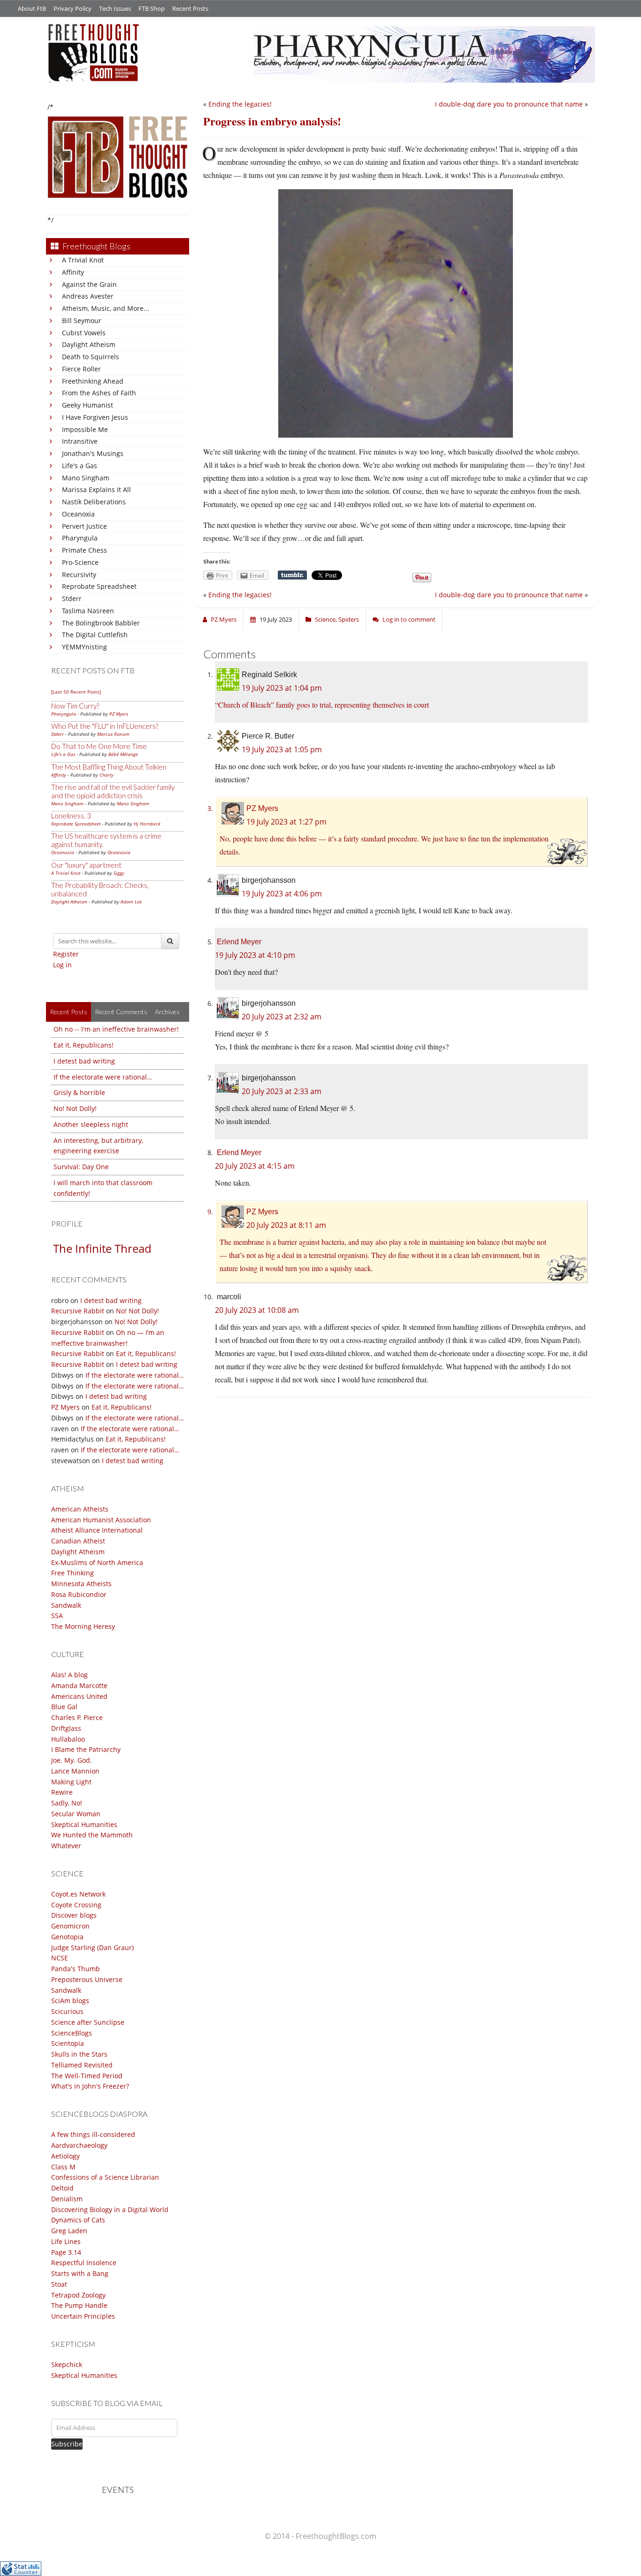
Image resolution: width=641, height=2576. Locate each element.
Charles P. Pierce (77, 1717)
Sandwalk (66, 1605)
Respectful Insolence (84, 2263)
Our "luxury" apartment (86, 865)
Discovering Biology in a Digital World (110, 2210)
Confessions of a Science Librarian (105, 2177)
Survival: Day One (81, 1167)
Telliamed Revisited (82, 2065)
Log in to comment (409, 619)
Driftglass (66, 1728)
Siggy (119, 873)
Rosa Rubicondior (79, 1594)
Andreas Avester (88, 296)
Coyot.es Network (78, 1894)
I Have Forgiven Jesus (95, 417)
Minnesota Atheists (81, 1584)
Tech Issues (115, 8)
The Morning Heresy (83, 1626)
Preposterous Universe (87, 1979)
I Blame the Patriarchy (86, 1749)
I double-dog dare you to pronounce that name (509, 104)
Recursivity (79, 575)
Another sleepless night (91, 1124)
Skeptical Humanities (84, 1824)
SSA (57, 1616)
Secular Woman (76, 1814)
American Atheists (80, 1509)
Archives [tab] (167, 1012)
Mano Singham (86, 478)
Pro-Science (80, 562)
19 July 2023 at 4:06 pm (282, 894)
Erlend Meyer (239, 942)
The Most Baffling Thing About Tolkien (109, 767)
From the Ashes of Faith (99, 393)
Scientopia (68, 2043)
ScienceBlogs (72, 2033)
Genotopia (67, 1937)
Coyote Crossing (76, 1905)
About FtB (32, 8)
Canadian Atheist (78, 1541)
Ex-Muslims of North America (97, 1562)
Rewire (62, 1792)
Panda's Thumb (76, 1969)
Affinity (73, 272)
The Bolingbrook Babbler (101, 623)
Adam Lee (131, 902)
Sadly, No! (67, 1803)
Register (66, 954)
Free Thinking (72, 1573)
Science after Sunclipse (88, 2022)
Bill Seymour (82, 320)
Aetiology (65, 2156)
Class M (63, 2167)
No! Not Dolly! (75, 1108)
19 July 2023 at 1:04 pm (282, 688)
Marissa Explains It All (96, 490)
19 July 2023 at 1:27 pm (286, 822)
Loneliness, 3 (71, 816)
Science (325, 619)
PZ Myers (119, 714)
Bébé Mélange (123, 754)
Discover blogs (74, 1915)
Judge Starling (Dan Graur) (92, 1947)
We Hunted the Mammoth (92, 1835)
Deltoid (62, 2188)
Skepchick (67, 2364)
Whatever (66, 1846)
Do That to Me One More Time (99, 746)
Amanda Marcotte (79, 1685)
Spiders (349, 619)
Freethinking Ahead (93, 381)
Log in (62, 965)
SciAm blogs (70, 2001)
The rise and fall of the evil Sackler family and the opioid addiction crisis (113, 791)
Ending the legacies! (240, 104)
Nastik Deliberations (94, 502)
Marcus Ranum (113, 734)
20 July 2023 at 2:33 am (282, 1091)
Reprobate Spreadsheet (99, 586)
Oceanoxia (78, 514)
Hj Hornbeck (147, 824)
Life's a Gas (80, 466)
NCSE (60, 1958)
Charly (107, 775)
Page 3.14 (66, 2252)
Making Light (71, 1782)
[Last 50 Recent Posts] (76, 692)
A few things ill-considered (93, 2134)
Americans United (79, 1696)
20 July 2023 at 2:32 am (282, 1017)
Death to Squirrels (91, 357)
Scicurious (67, 2011)
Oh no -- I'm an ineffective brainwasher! (116, 1029)
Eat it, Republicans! (84, 1045)
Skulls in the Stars (79, 2054)
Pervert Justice (84, 526)
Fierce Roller (81, 369)
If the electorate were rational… (103, 1077)
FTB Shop (152, 8)
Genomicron (70, 1926)
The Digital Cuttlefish (95, 635)
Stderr (72, 598)
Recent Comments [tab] (121, 1012)
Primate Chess (84, 550)
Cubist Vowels (84, 333)
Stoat (59, 2284)
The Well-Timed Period (87, 2076)
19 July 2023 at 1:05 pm (282, 749)
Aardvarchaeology (79, 2145)
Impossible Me (85, 429)
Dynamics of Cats (78, 2220)
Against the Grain (89, 284)
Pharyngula (80, 538)
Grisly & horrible (79, 1092)
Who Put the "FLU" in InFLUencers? (105, 726)
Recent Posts (190, 8)
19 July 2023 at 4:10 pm (255, 955)
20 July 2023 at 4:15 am (255, 1166)
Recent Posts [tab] (69, 1012)
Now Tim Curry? (75, 706)
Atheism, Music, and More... (106, 308)
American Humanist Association (101, 1520)
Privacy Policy (72, 8)
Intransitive (80, 441)
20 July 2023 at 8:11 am (286, 1225)
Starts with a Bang (80, 2273)
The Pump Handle (79, 2305)
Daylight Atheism (89, 344)
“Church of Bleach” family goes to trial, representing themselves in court (322, 705)
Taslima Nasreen (88, 611)
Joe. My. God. (72, 1760)
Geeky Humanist (88, 405)
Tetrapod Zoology (78, 2295)
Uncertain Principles (83, 2316)
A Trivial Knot (83, 260)
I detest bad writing (84, 1061)
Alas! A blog (69, 1675)
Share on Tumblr (292, 575)
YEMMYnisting (84, 647)
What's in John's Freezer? (90, 2086)
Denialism (67, 2199)
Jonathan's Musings (93, 453)
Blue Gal (64, 1707)
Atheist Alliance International (97, 1530)
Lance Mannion (75, 1771)
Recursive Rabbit (78, 1311)
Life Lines (66, 2241)
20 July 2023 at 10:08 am (257, 1310)
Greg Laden (69, 2231)
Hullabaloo (68, 1739)
